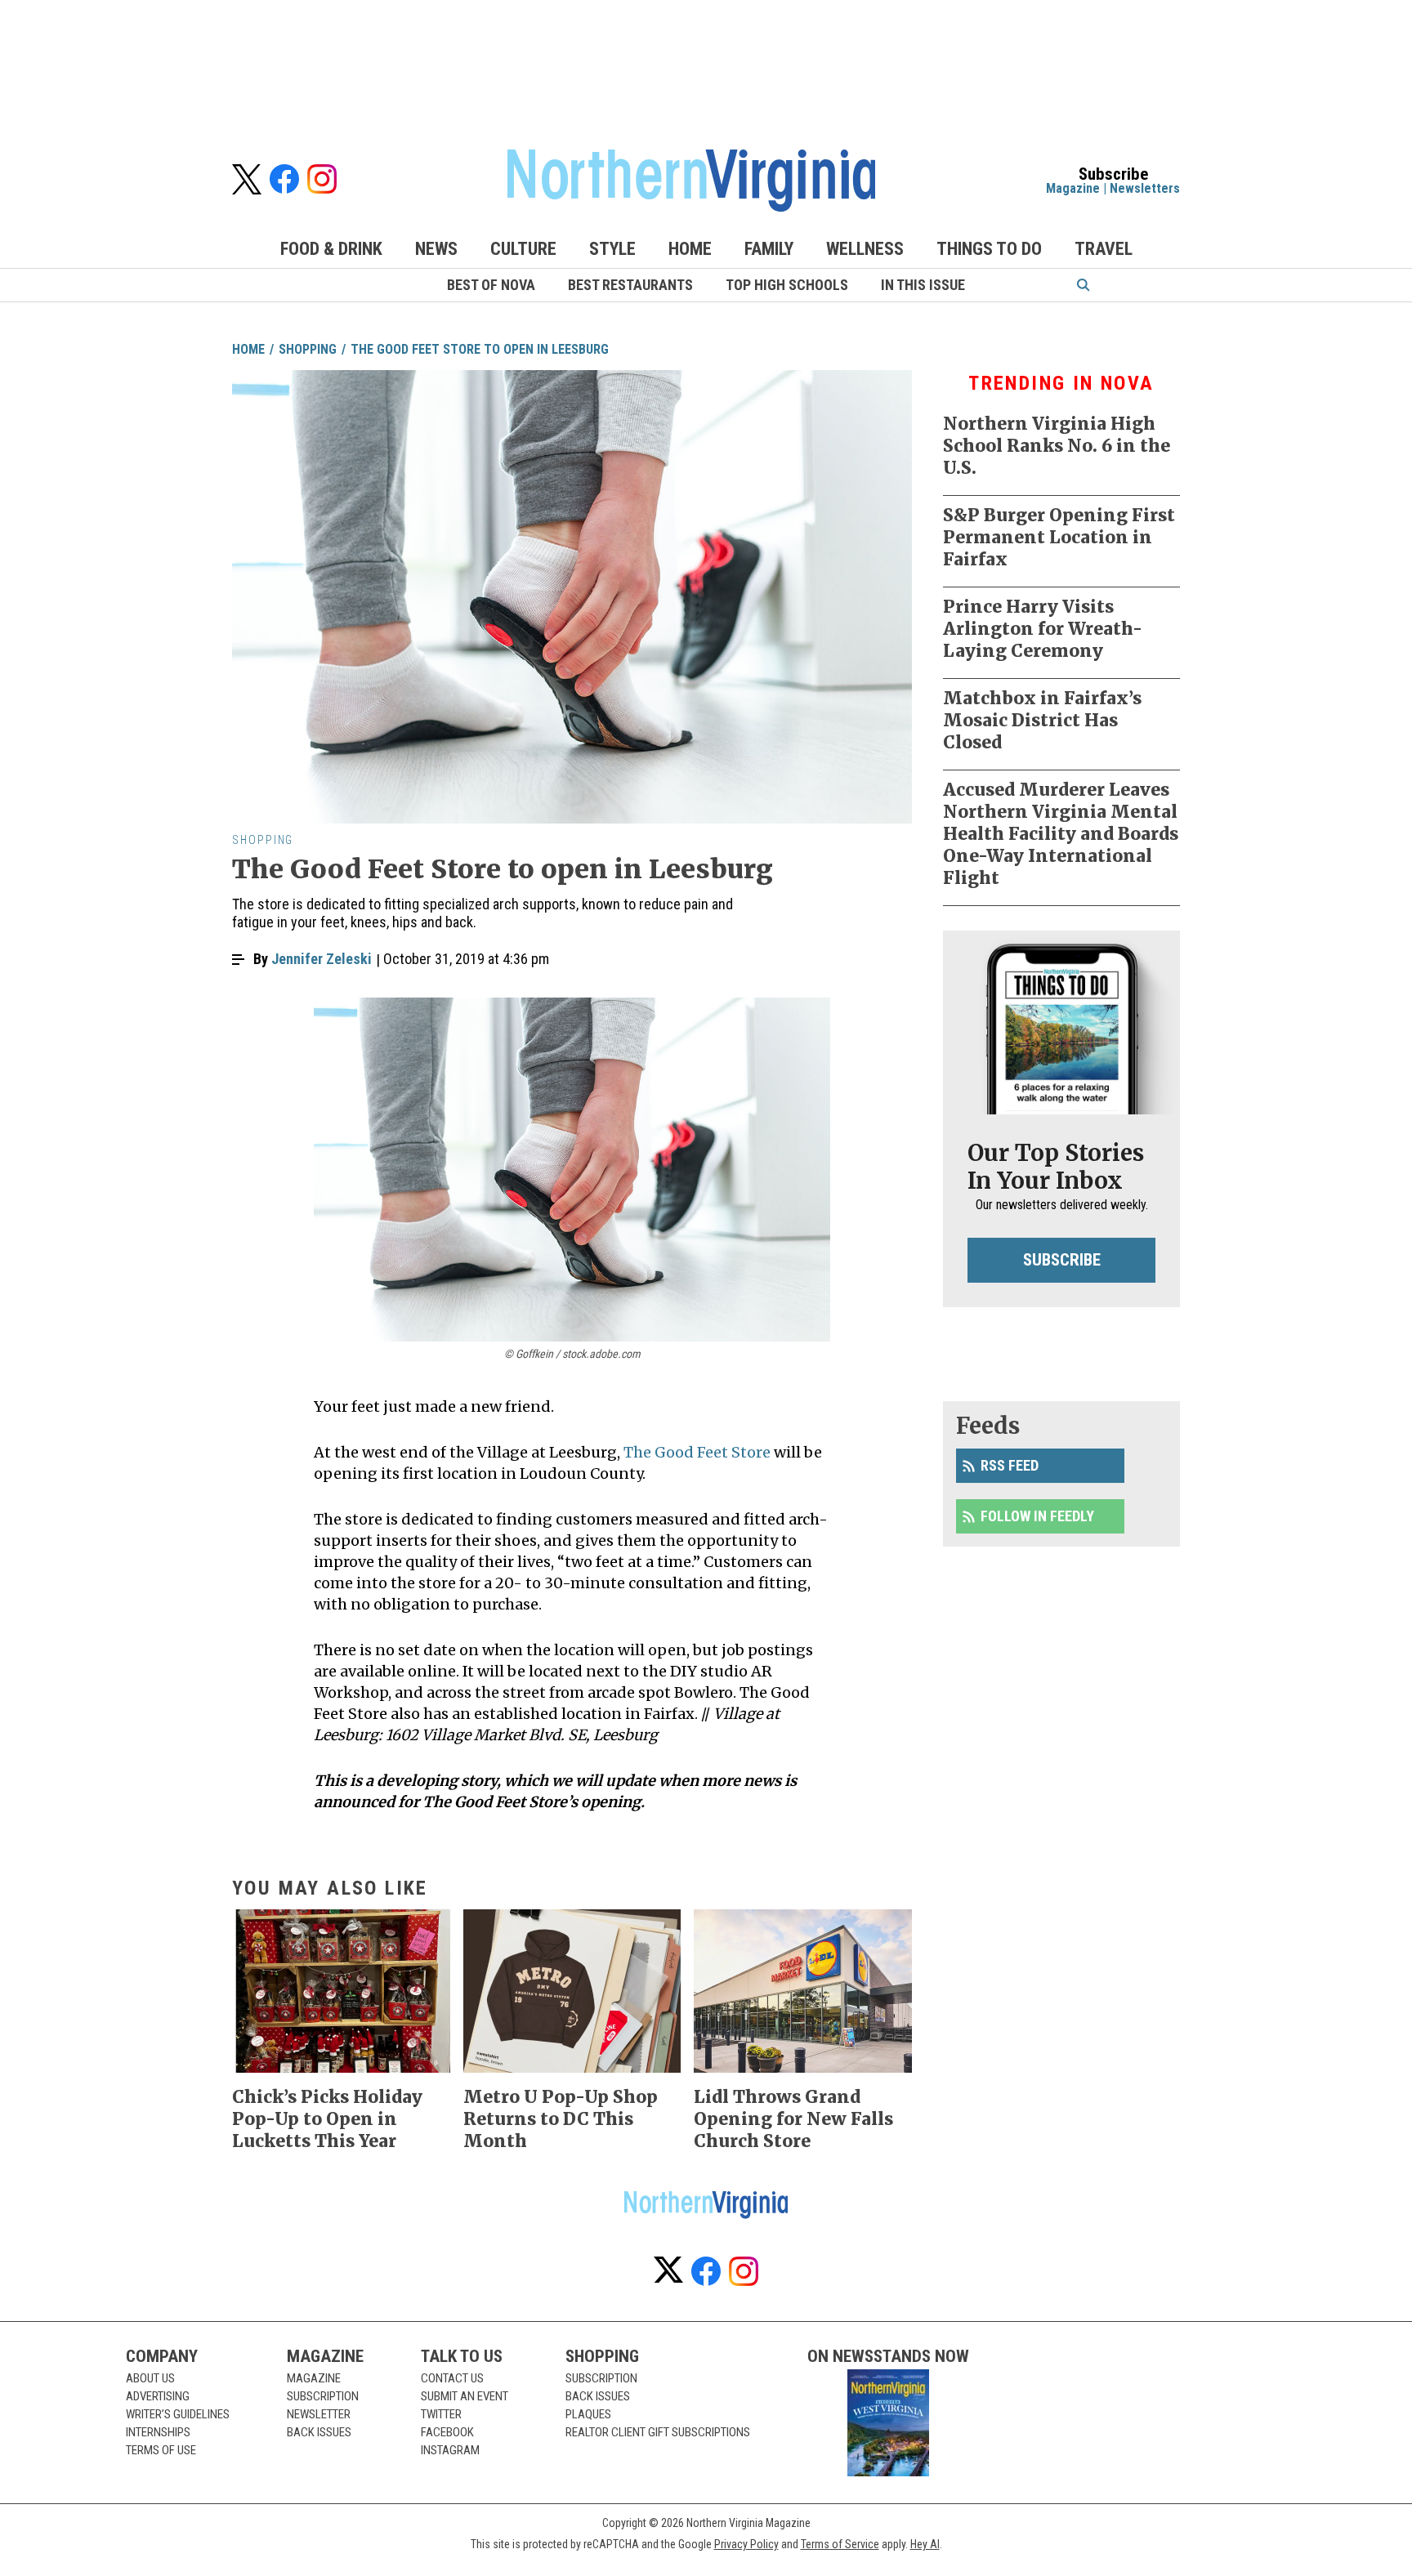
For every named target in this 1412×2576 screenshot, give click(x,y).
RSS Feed (1010, 1465)
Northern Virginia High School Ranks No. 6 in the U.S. (1057, 446)
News (436, 249)
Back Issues (319, 2432)
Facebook (447, 2432)
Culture (523, 249)
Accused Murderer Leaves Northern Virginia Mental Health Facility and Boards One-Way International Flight (1061, 834)
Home (690, 249)
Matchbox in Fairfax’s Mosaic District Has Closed (1042, 720)
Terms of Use (161, 2450)
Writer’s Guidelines (178, 2414)
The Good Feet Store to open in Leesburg (480, 349)
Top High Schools (787, 285)
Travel (1104, 249)
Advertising (158, 2396)
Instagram (450, 2450)
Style (612, 249)
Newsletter (319, 2414)
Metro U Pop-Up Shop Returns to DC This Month (561, 2119)
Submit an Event (465, 2396)
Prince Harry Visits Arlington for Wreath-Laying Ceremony (1043, 629)
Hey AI (925, 2544)
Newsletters (1145, 188)
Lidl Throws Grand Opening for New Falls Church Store (793, 2119)
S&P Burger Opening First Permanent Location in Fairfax (1059, 537)
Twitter (441, 2414)
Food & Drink (331, 249)
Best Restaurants (630, 285)
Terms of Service (840, 2544)
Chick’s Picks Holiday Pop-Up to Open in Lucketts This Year (327, 2119)
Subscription (323, 2396)
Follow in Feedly (1037, 1516)
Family (769, 249)
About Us (150, 2378)
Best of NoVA (491, 285)
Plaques (588, 2414)
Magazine (1073, 188)
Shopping (308, 349)
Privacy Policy (746, 2544)
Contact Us (452, 2378)
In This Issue (923, 285)
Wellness (865, 249)
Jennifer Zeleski (322, 959)
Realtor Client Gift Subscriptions (658, 2432)
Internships (158, 2432)
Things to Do (989, 249)
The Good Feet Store (697, 1452)
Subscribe (1062, 1260)
